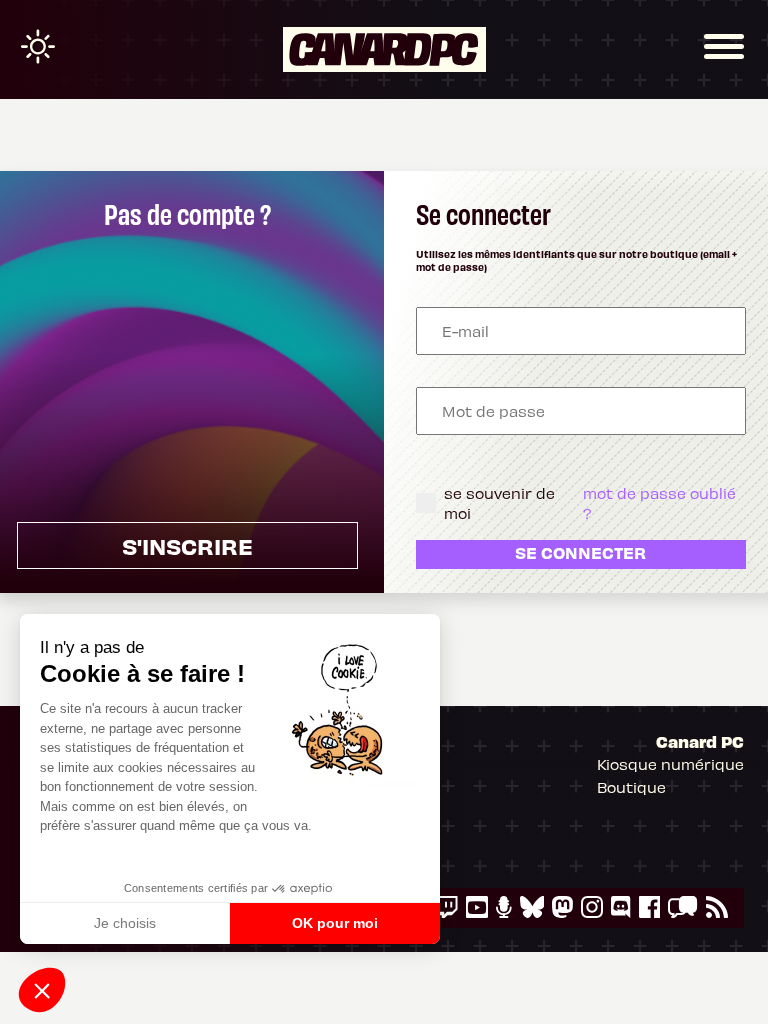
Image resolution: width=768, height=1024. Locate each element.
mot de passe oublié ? (659, 503)
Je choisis (125, 923)
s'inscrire (187, 545)
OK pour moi (335, 923)
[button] (42, 990)
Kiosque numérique (670, 764)
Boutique (631, 787)
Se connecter (580, 552)
